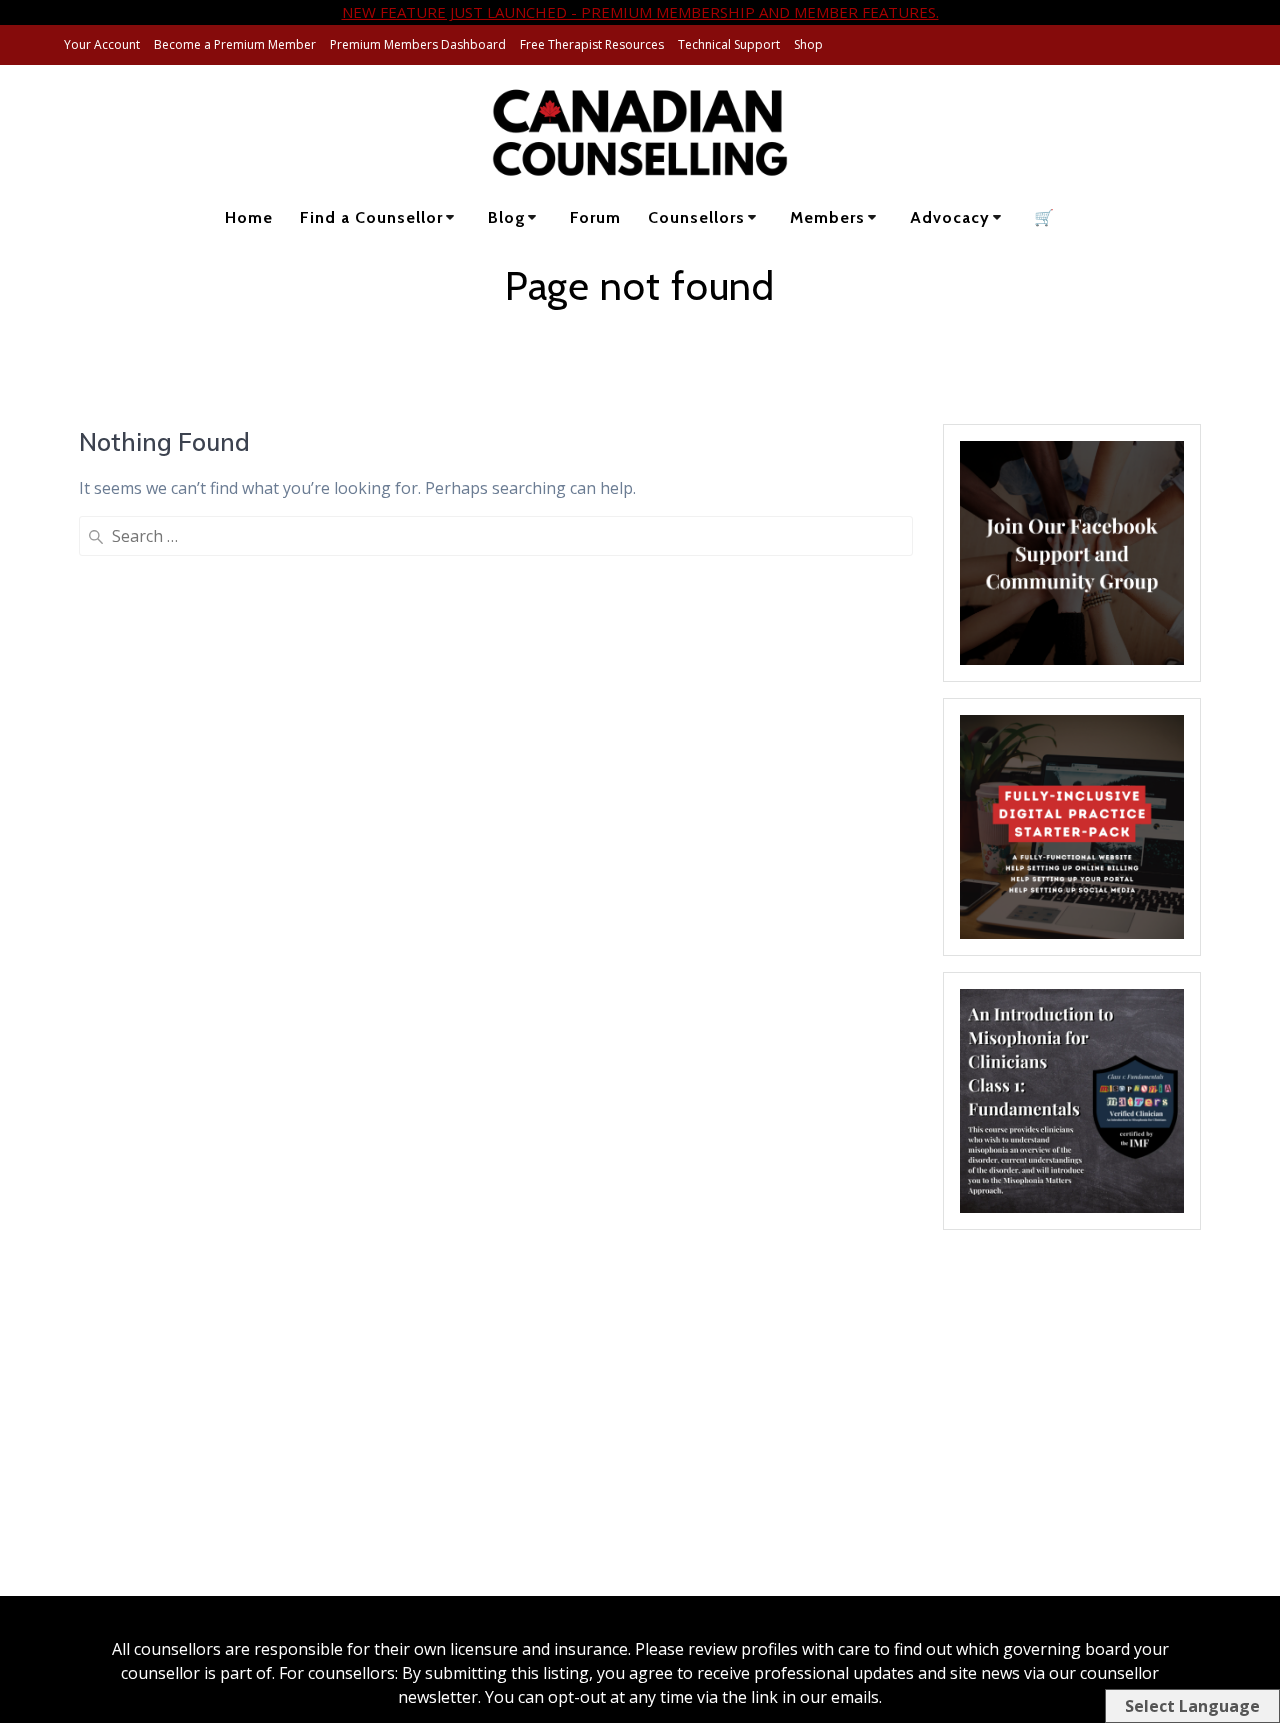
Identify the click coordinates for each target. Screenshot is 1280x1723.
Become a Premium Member (235, 44)
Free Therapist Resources (592, 44)
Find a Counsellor (371, 217)
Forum (595, 217)
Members (827, 217)
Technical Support (729, 44)
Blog (507, 217)
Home (249, 217)
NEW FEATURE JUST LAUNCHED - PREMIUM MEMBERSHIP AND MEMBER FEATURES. (640, 12)
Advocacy (950, 217)
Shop (808, 44)
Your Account (102, 44)
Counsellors (696, 217)
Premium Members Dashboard (418, 44)
